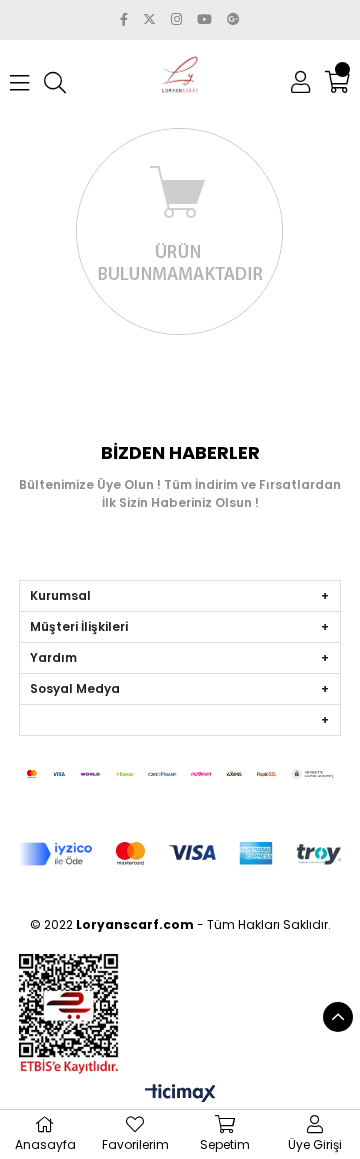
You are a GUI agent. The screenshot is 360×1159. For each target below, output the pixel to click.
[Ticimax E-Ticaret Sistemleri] (180, 1094)
